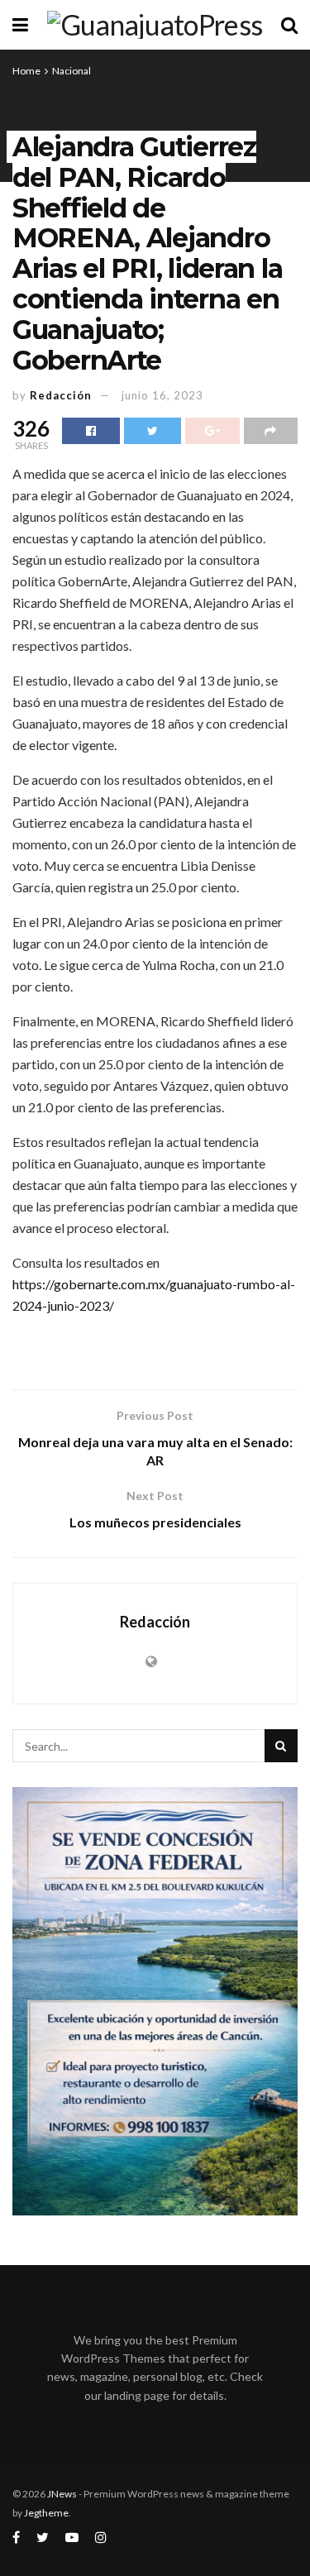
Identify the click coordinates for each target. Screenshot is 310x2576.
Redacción (61, 395)
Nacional (72, 71)
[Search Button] (281, 1746)
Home (26, 71)
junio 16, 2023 (162, 395)
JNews (62, 2494)
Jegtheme (46, 2513)
